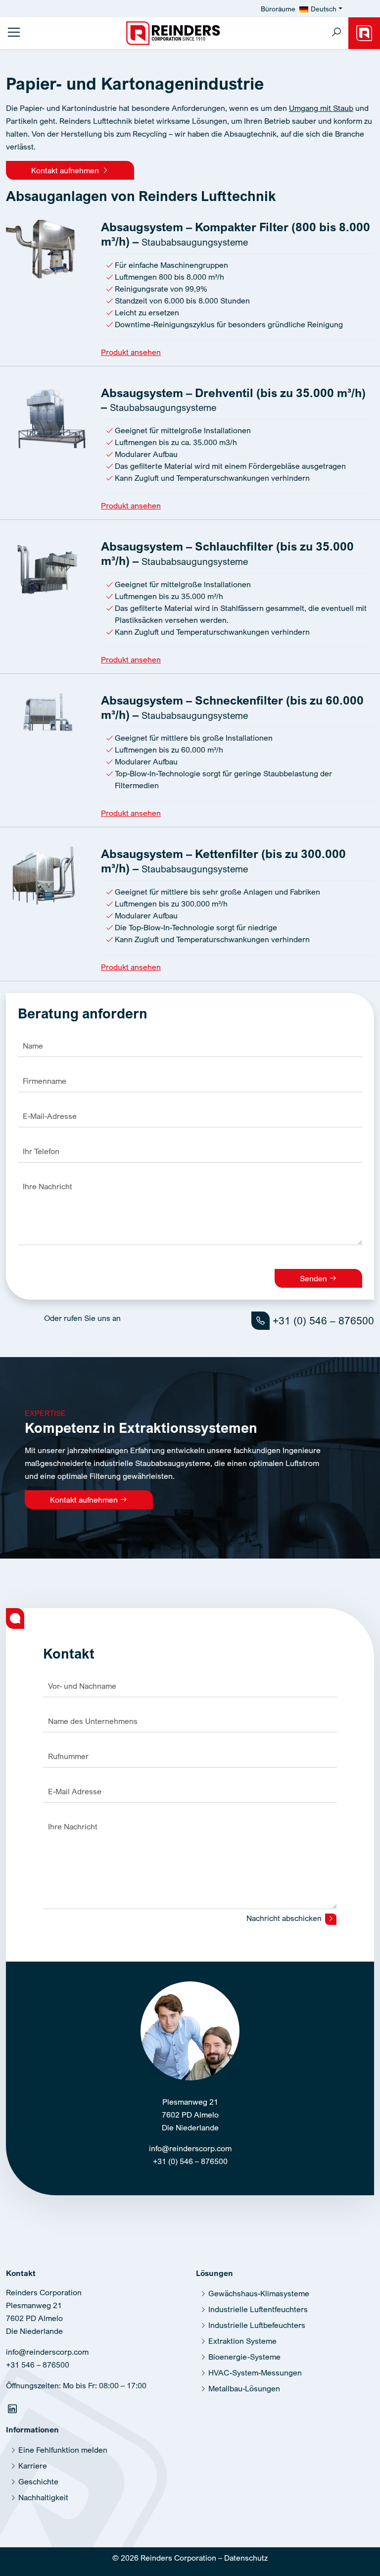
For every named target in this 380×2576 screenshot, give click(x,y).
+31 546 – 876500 (38, 2365)
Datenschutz (246, 2558)
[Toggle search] (336, 33)
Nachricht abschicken (285, 1918)
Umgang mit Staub (321, 108)
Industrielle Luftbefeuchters (257, 2325)
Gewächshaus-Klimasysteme (259, 2293)
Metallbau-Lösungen (244, 2388)
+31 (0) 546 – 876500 (322, 1320)
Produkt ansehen (131, 352)
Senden (314, 1278)
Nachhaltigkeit (43, 2497)
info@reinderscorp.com (190, 2148)
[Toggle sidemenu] (14, 32)
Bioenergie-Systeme (244, 2357)
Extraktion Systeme (242, 2341)
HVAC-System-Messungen (255, 2373)
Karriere (33, 2466)
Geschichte (38, 2481)
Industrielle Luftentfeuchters (258, 2309)
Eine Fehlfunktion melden (63, 2450)
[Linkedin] (14, 2411)
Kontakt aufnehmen (66, 170)
